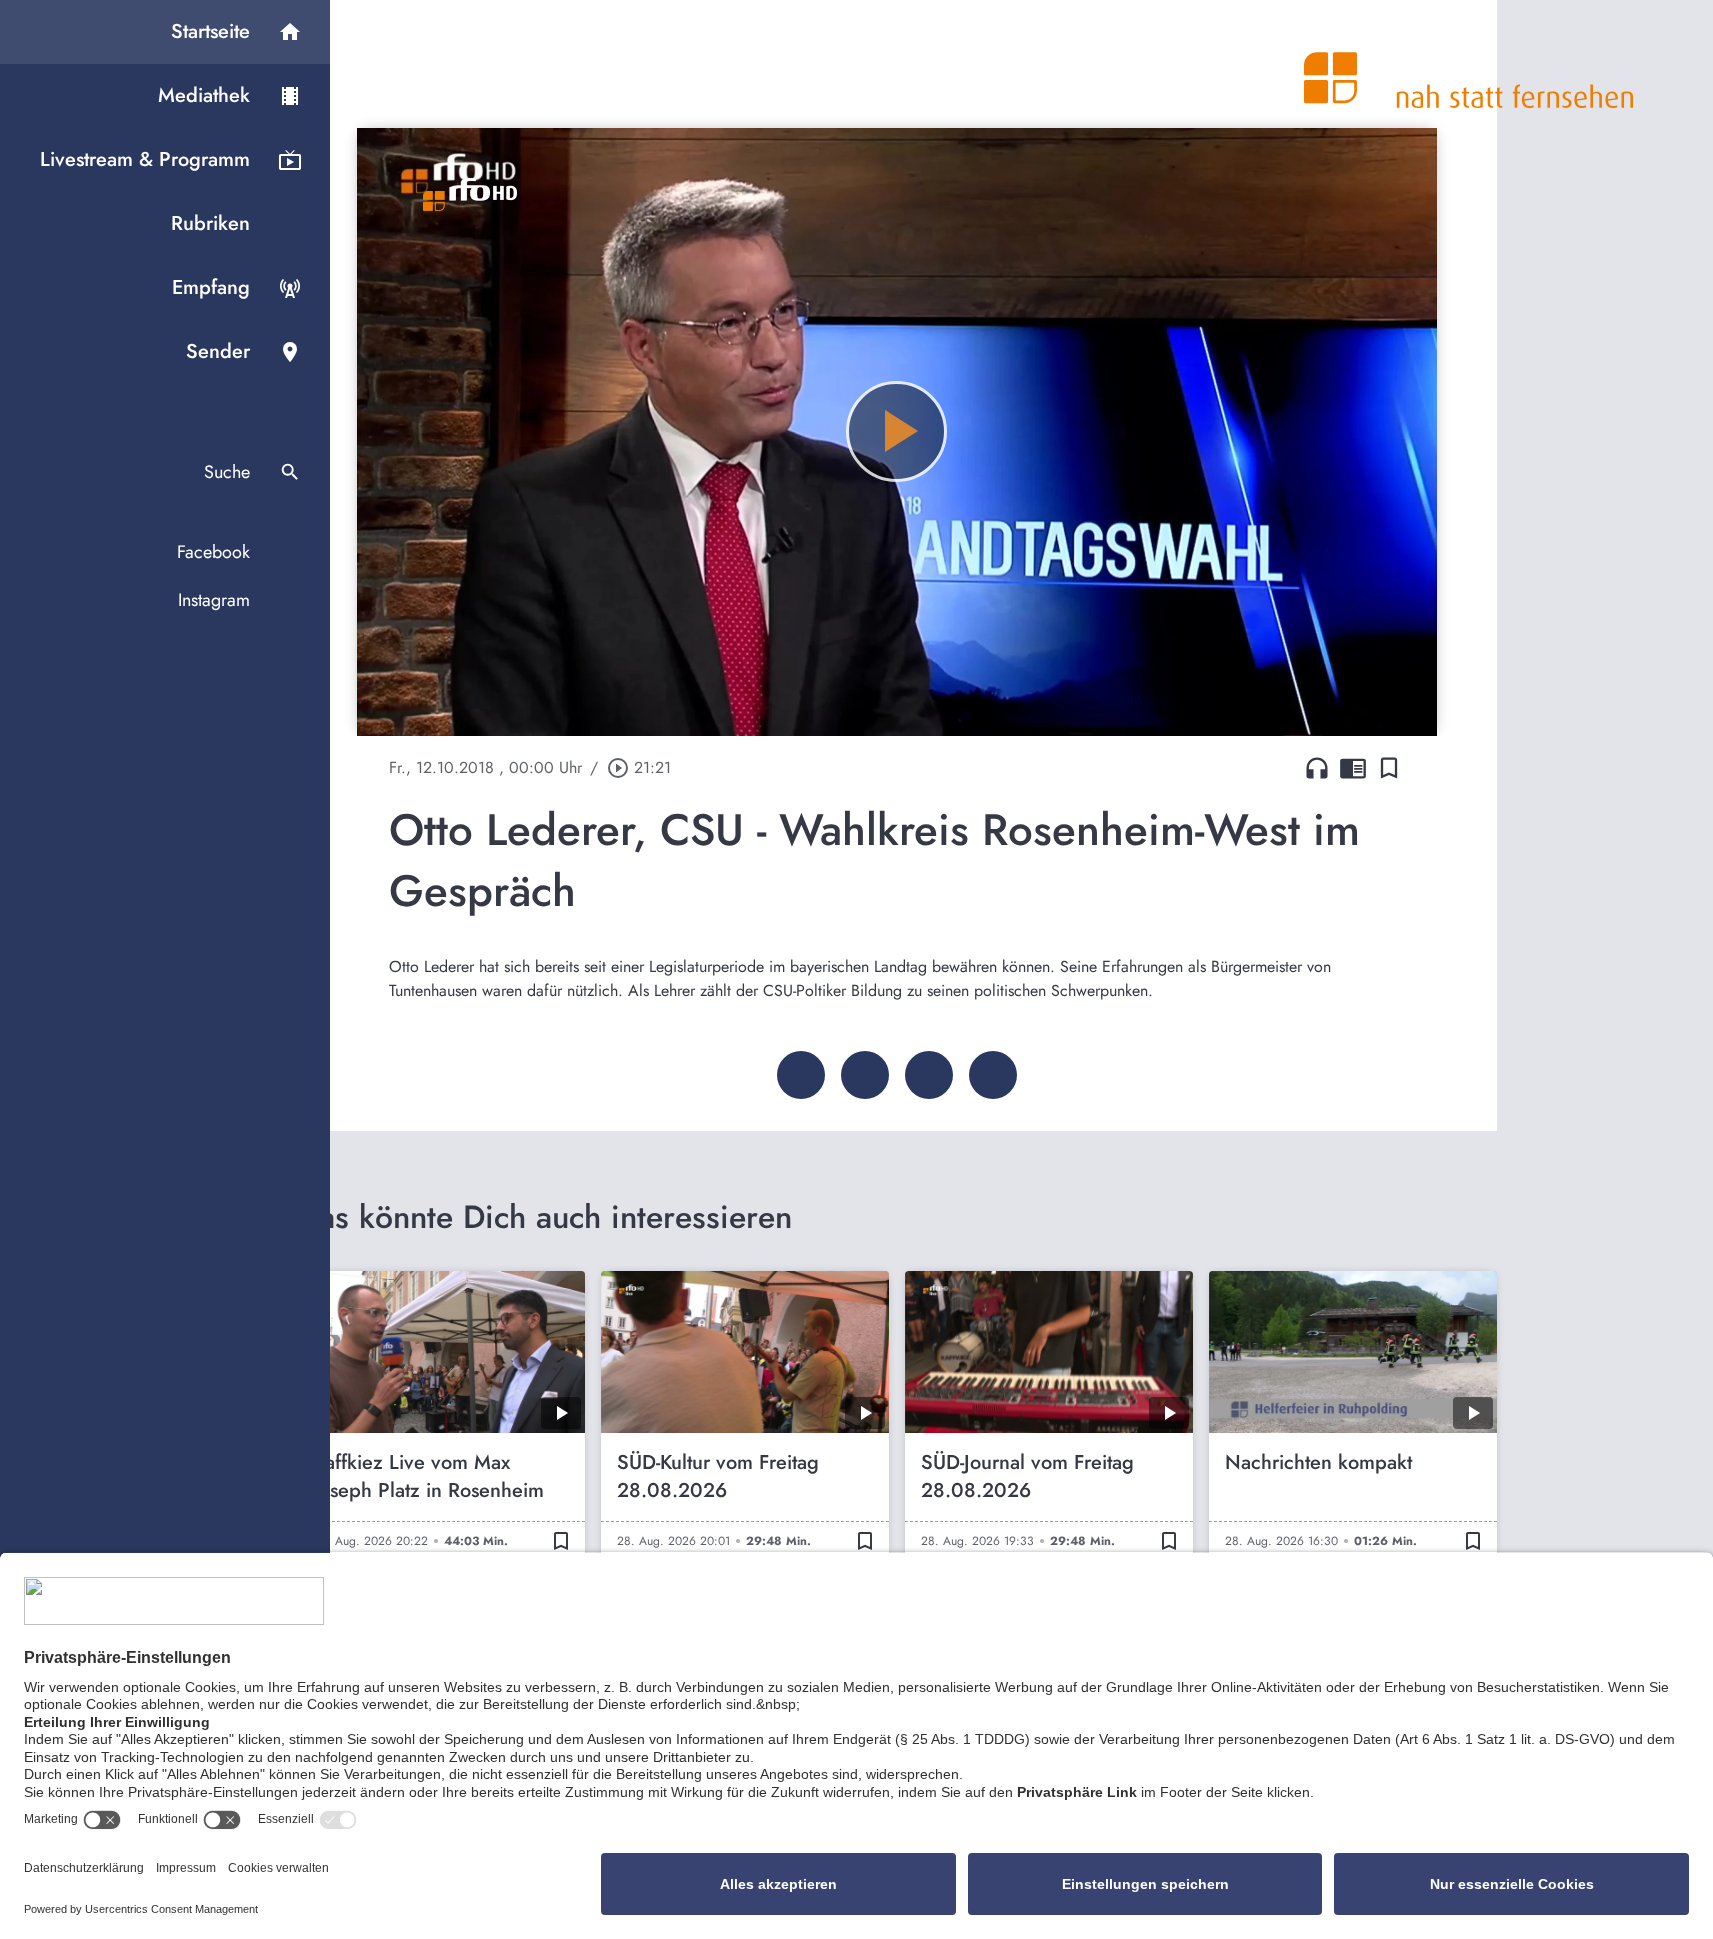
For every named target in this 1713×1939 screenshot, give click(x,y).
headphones (1317, 768)
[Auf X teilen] (865, 1075)
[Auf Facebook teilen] (801, 1075)
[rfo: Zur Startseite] (1469, 64)
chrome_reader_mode (1353, 768)
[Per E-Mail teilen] (993, 1075)
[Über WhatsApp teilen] (929, 1075)
